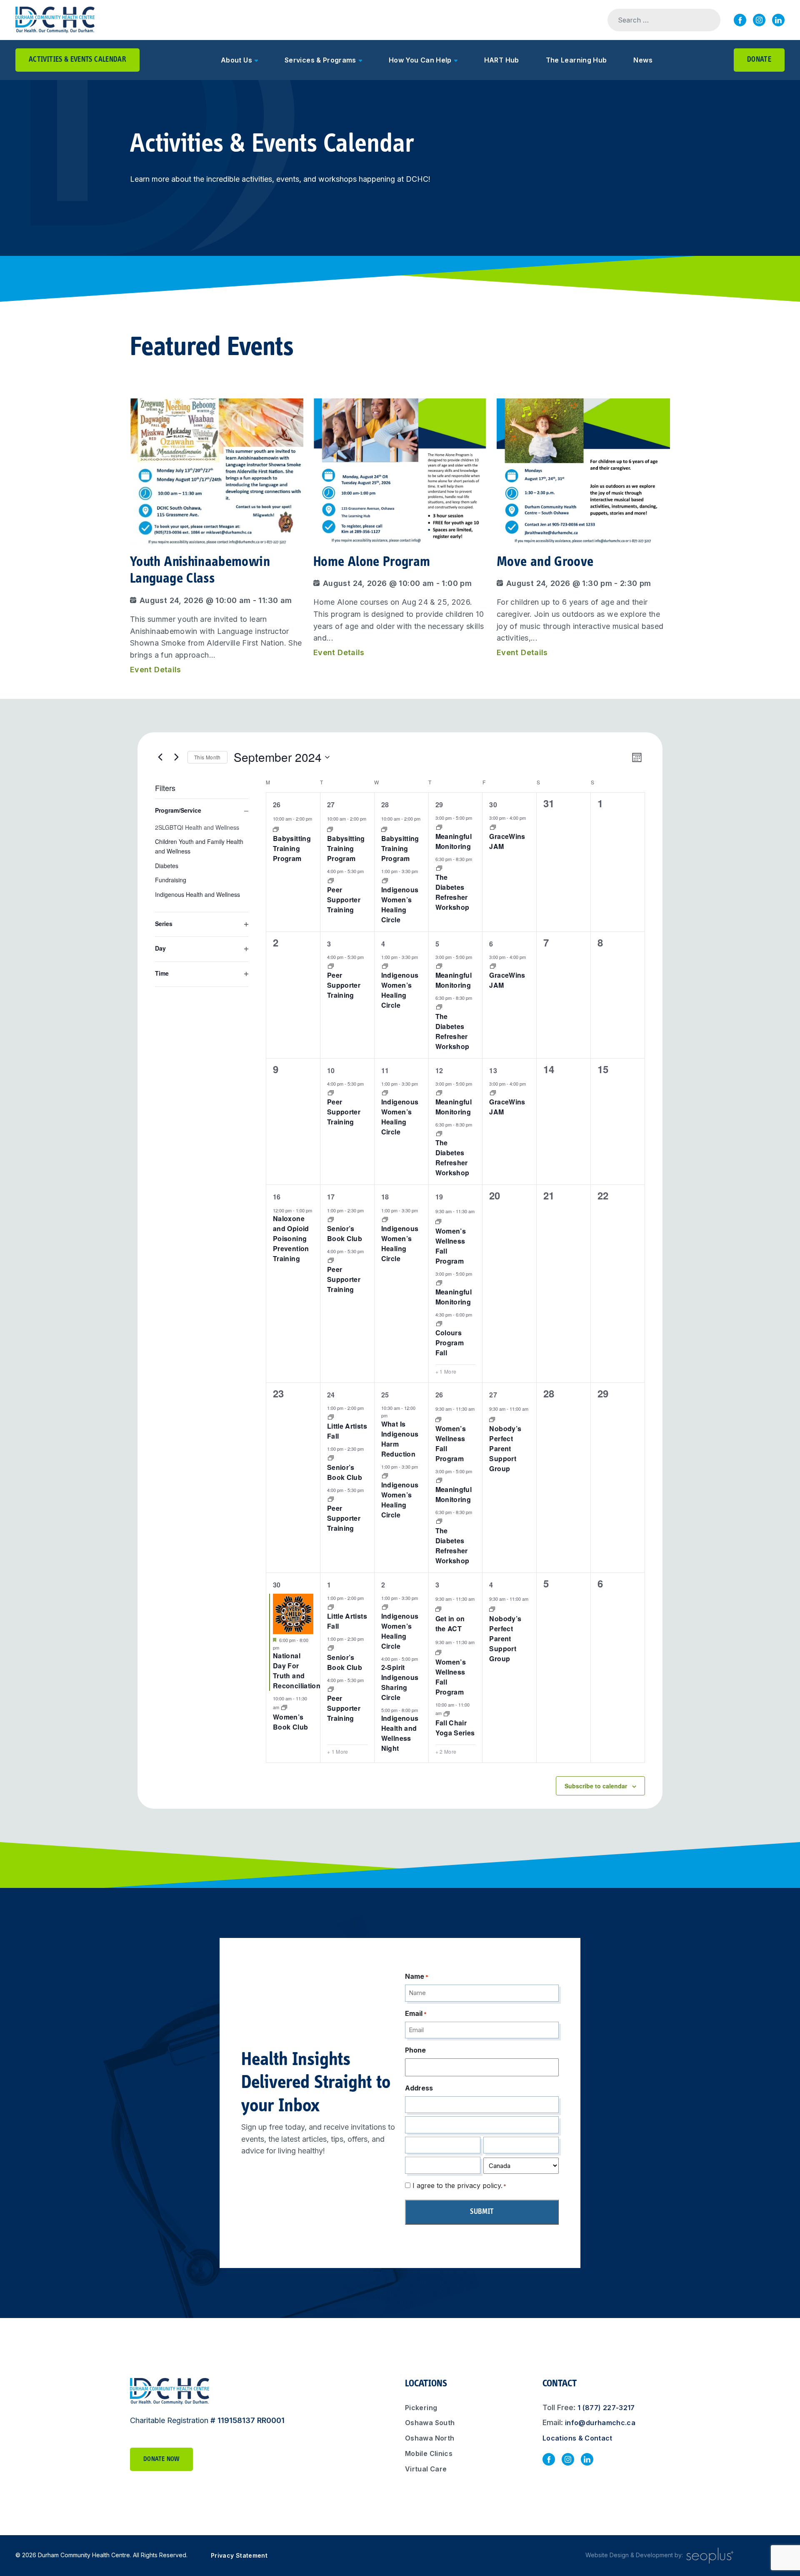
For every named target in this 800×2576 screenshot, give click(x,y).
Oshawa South (430, 2423)
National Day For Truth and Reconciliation (297, 1671)
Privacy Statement (239, 2555)
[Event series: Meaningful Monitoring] (439, 826)
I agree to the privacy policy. (459, 2185)
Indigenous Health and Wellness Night (400, 1733)
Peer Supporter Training (344, 900)
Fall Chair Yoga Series (455, 1728)
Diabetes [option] (167, 866)
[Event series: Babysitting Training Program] (276, 828)
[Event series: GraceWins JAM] (493, 826)
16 (277, 1197)
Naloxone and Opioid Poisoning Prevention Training (291, 1238)
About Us (236, 60)
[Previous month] (160, 757)
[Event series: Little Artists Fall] (331, 1416)
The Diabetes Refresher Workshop (452, 892)
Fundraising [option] (171, 880)
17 (331, 1197)
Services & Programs (320, 60)
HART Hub (502, 60)
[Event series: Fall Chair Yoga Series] (447, 1713)
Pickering (421, 2408)
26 (277, 805)
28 (385, 805)
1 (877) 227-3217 (606, 2408)
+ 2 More (446, 1752)
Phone (415, 2050)
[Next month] (176, 757)
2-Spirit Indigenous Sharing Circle (400, 1682)
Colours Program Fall (450, 1343)
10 (331, 1070)
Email (416, 2013)
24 (331, 1395)
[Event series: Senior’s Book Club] (331, 1218)
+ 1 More (446, 1372)
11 (385, 1070)
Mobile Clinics (429, 2453)
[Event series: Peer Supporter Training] (331, 880)
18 (385, 1197)
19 (439, 1197)
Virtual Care (426, 2469)
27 (331, 805)
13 (493, 1070)
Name (417, 1976)
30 (493, 805)
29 (439, 805)
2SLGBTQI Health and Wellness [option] (197, 827)
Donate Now (161, 2459)
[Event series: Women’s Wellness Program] (438, 1221)
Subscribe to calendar (596, 1786)
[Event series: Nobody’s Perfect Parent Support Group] (492, 1418)
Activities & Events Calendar (77, 60)
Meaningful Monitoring (454, 841)
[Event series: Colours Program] (439, 1323)
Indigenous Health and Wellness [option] (197, 894)
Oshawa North (430, 2438)
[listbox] (202, 862)
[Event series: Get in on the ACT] (438, 1608)
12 (439, 1070)
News (643, 60)
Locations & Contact (577, 2438)
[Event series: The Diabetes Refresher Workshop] (439, 867)
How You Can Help (420, 60)
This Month (207, 757)
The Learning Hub (576, 60)
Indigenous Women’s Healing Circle (400, 905)
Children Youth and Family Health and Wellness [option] (199, 846)
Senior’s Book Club (345, 1233)
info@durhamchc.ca (600, 2423)
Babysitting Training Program (292, 848)
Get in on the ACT (450, 1623)
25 (385, 1395)
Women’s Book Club (290, 1722)
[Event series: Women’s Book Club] (284, 1707)
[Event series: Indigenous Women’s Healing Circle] (385, 880)
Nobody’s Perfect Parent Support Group (505, 1448)
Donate (759, 60)
